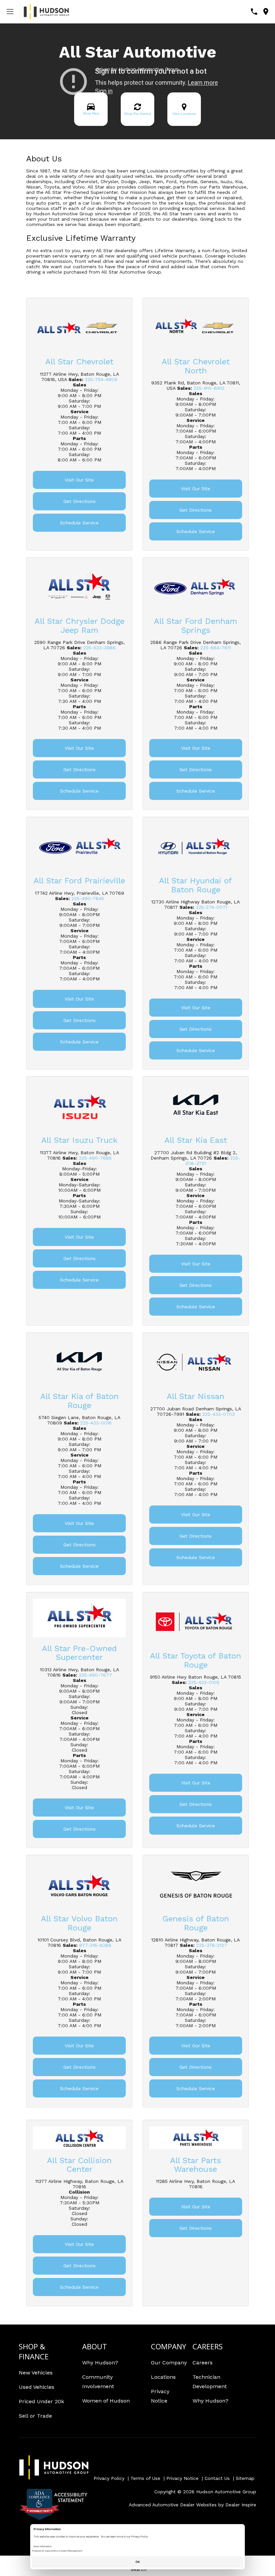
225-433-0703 (218, 1414)
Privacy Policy (109, 2478)
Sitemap (245, 2478)
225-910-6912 (209, 388)
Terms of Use (145, 2478)
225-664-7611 (215, 648)
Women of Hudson (106, 2401)
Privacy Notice (182, 2478)
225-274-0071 (211, 907)
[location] (266, 12)
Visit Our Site (79, 480)
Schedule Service (79, 523)
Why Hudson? (100, 2363)
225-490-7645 (88, 898)
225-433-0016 (96, 1423)
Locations (163, 2377)
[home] (46, 11)
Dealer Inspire (241, 2505)
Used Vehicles (37, 2387)
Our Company (169, 2363)
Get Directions (79, 501)
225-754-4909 (101, 379)
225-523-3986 (99, 648)
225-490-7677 (95, 1675)
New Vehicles (36, 2373)
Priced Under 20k (41, 2401)
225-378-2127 (212, 1945)
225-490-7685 (95, 1158)
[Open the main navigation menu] (10, 12)
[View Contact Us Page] (254, 12)
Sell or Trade (35, 2416)
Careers (203, 2363)
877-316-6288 (95, 1945)
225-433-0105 (204, 1682)
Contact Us (217, 2478)
